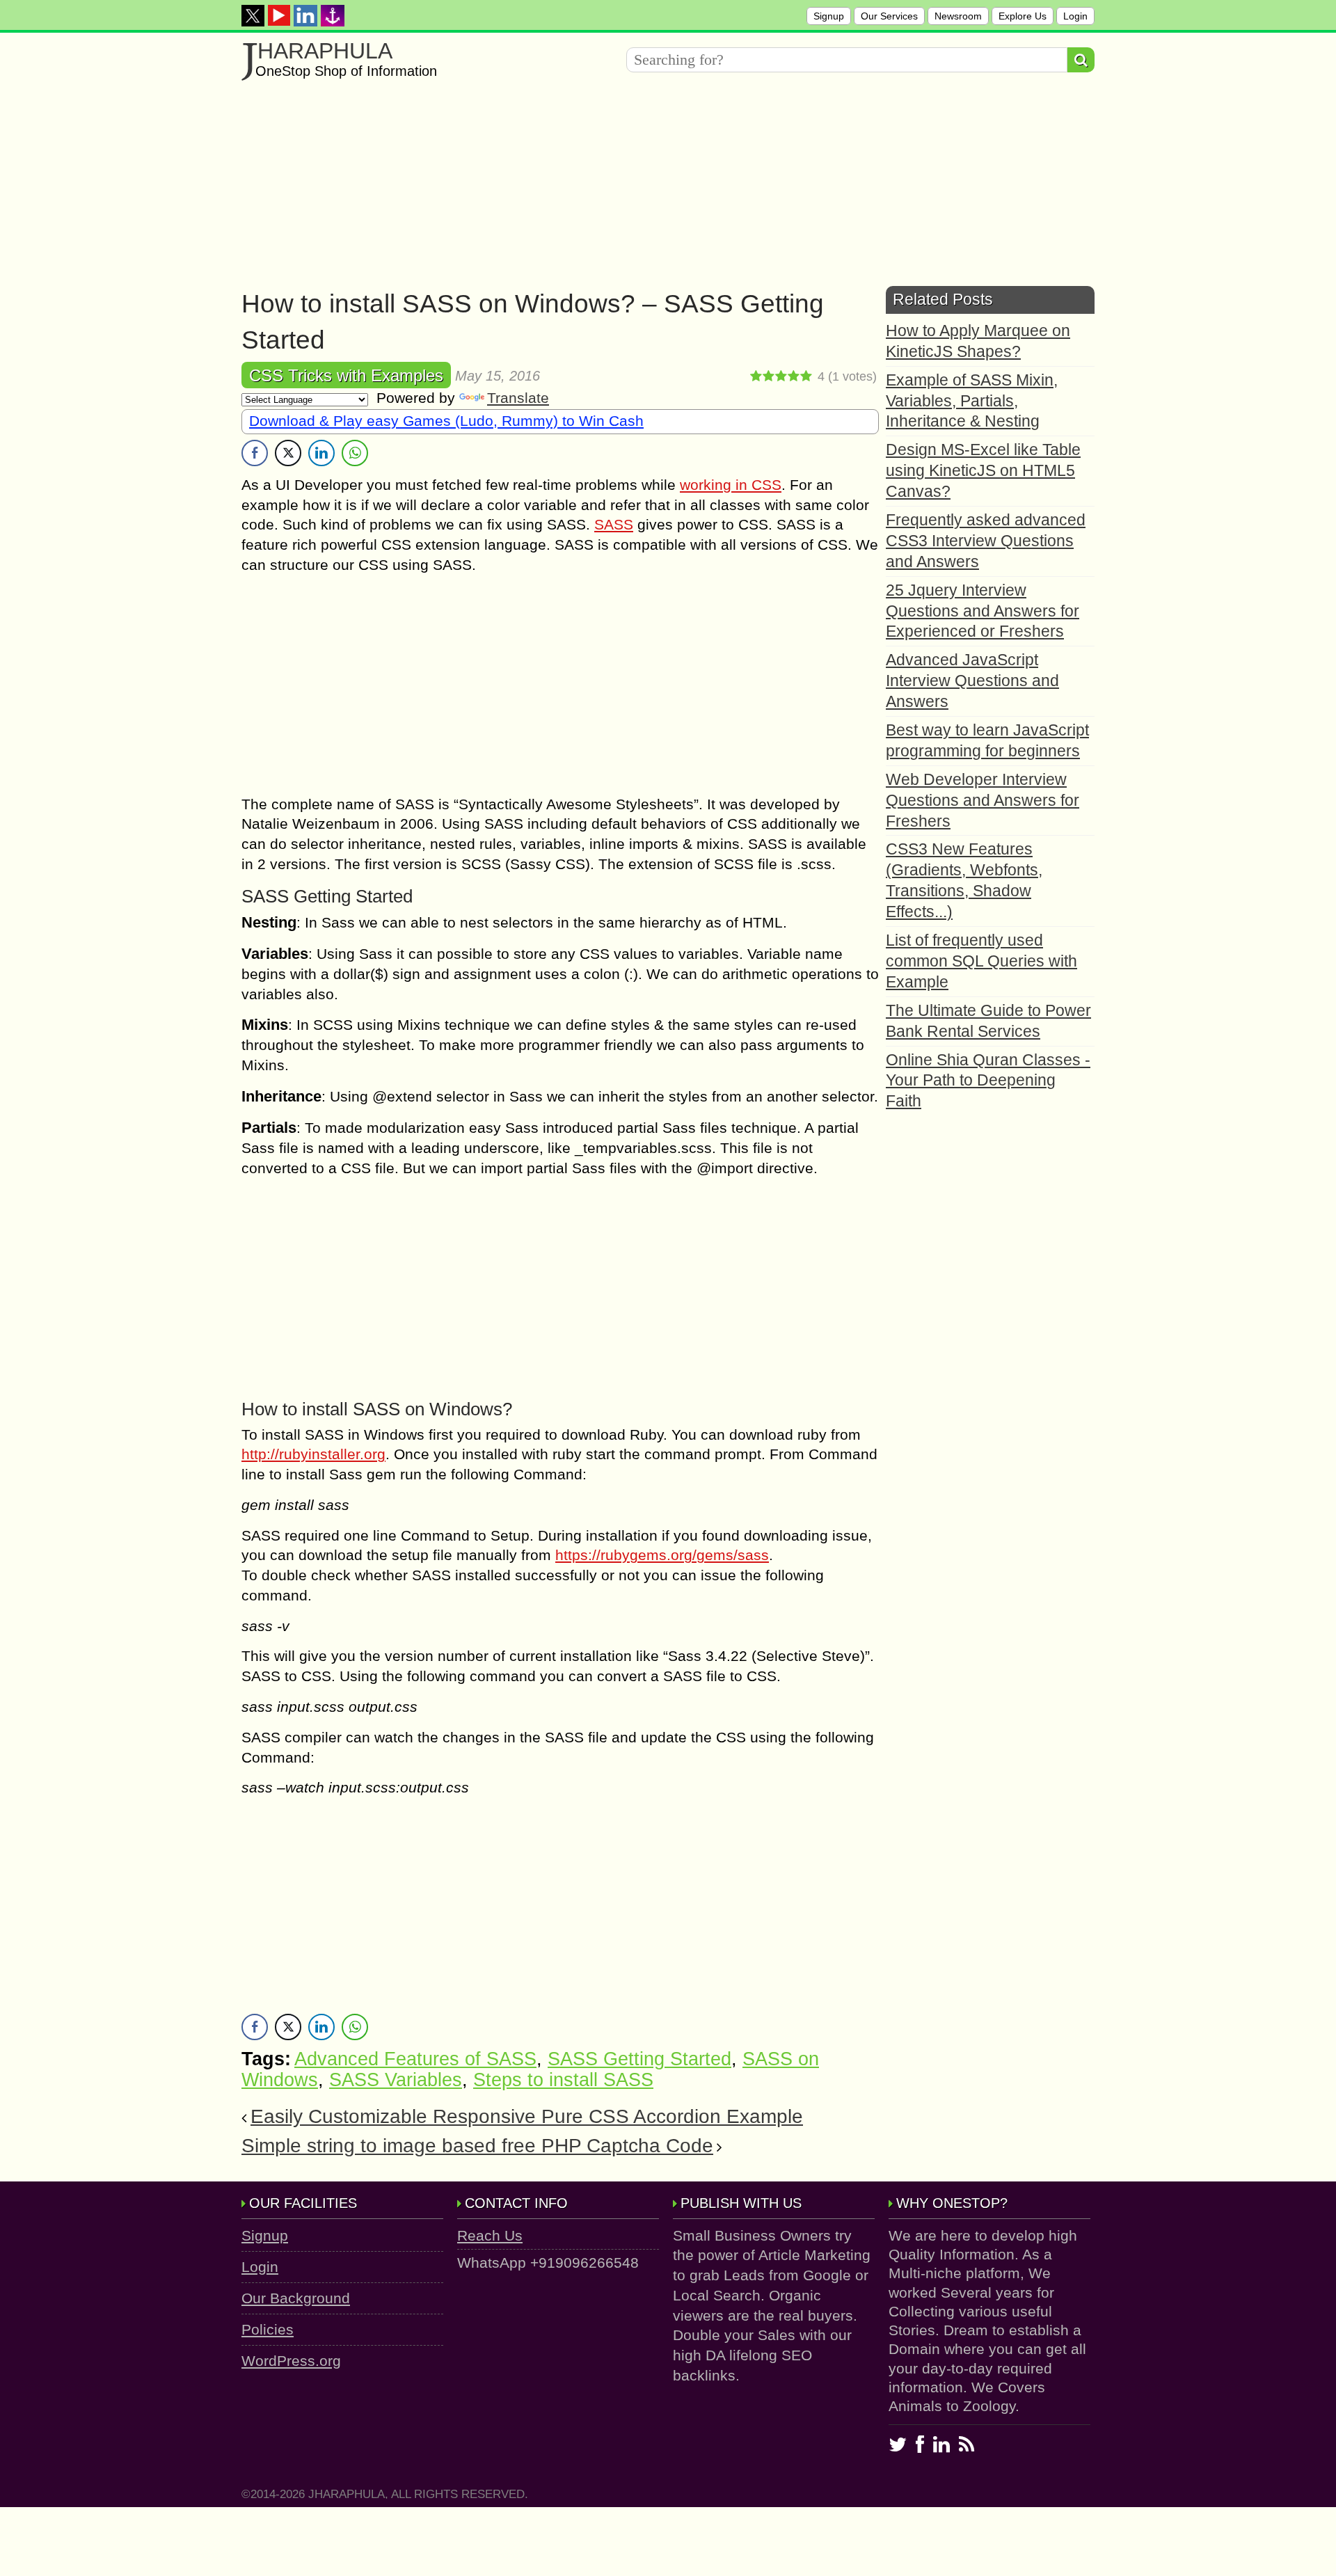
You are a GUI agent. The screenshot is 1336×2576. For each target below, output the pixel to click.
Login (1075, 16)
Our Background (296, 2298)
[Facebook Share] (255, 453)
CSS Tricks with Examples (346, 375)
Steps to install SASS (563, 2080)
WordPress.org (291, 2361)
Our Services (889, 16)
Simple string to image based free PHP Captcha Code (477, 2146)
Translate (518, 398)
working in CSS (731, 485)
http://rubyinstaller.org (313, 1454)
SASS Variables (396, 2080)
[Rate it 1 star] (756, 376)
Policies (268, 2329)
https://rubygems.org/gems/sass (662, 1555)
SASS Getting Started (639, 2059)
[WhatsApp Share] (355, 453)
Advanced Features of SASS (415, 2059)
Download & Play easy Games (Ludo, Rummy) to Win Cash (446, 421)
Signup (829, 16)
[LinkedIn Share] (321, 453)
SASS (614, 524)
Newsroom (958, 16)
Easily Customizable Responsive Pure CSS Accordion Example (527, 2116)
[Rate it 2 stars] (769, 376)
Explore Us (1023, 16)
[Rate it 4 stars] (794, 376)
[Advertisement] (659, 189)
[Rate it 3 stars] (781, 376)
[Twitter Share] (288, 453)
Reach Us (490, 2235)
